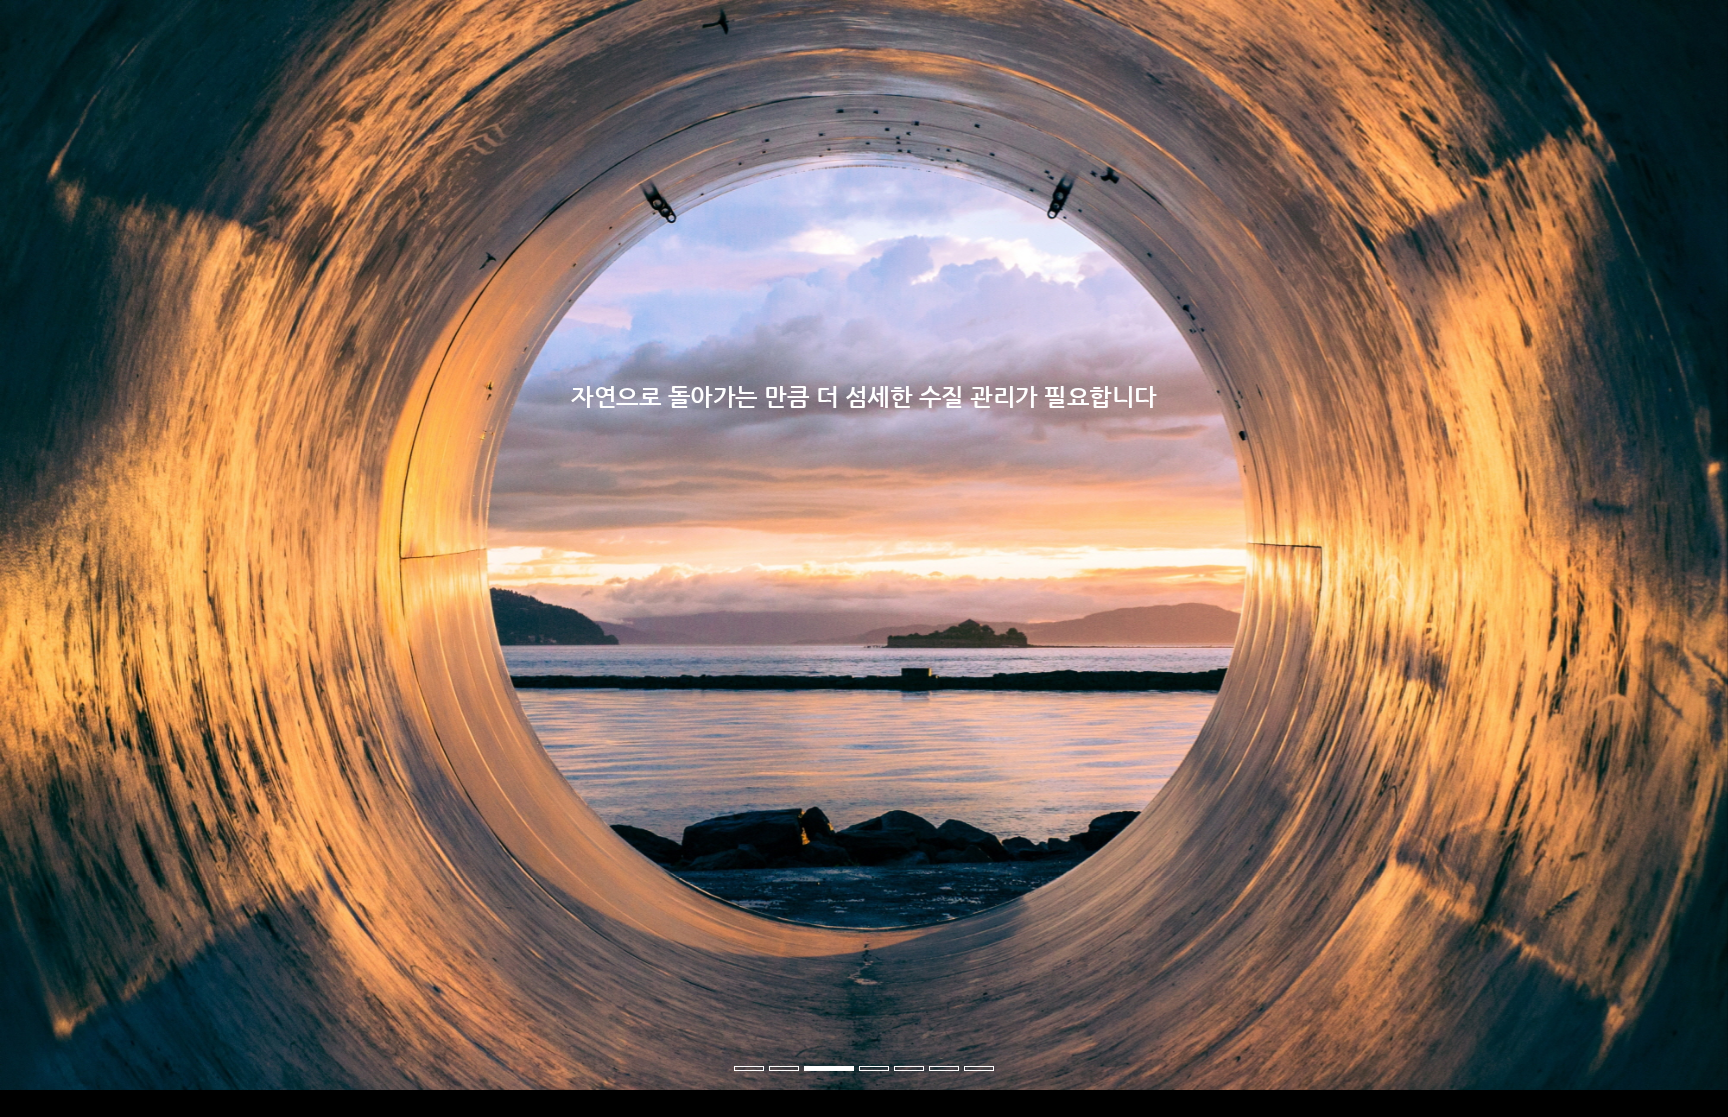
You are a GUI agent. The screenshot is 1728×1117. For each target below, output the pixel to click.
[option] (864, 558)
